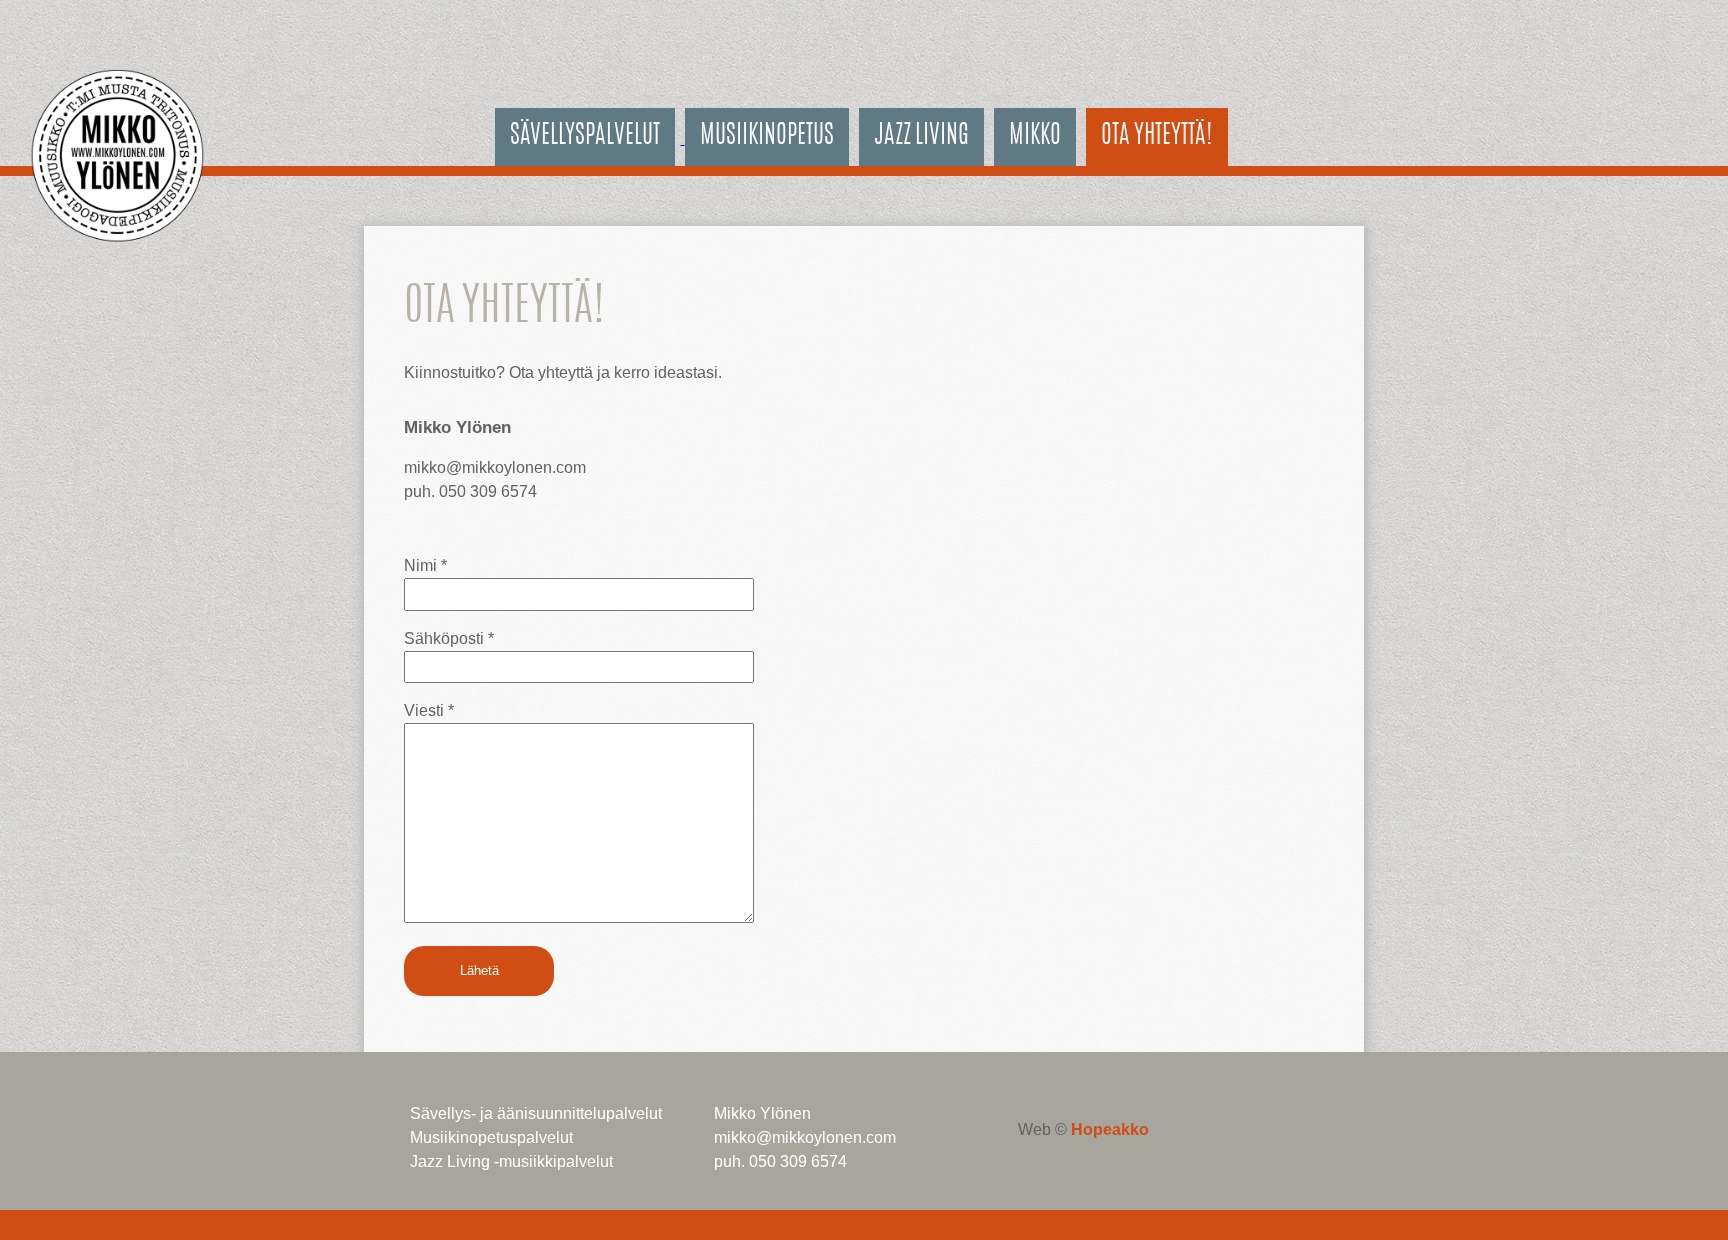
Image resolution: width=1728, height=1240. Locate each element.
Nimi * (425, 565)
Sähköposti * (449, 638)
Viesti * (429, 710)
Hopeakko (1110, 1129)
